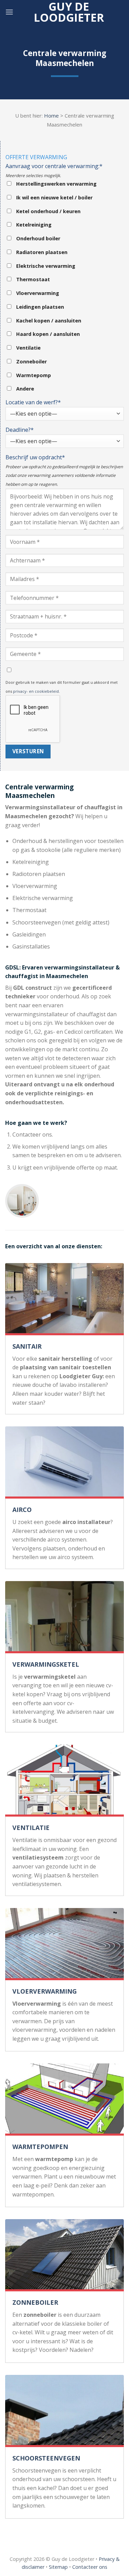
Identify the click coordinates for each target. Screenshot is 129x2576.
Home (51, 116)
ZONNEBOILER (35, 2302)
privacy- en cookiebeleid (36, 691)
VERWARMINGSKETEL (46, 1664)
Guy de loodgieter (69, 12)
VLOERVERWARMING (45, 1991)
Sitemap (58, 2567)
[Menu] (9, 12)
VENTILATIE (31, 1828)
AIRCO (22, 1510)
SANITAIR (27, 1346)
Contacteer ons (90, 2567)
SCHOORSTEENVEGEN (46, 2458)
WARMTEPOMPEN (40, 2147)
